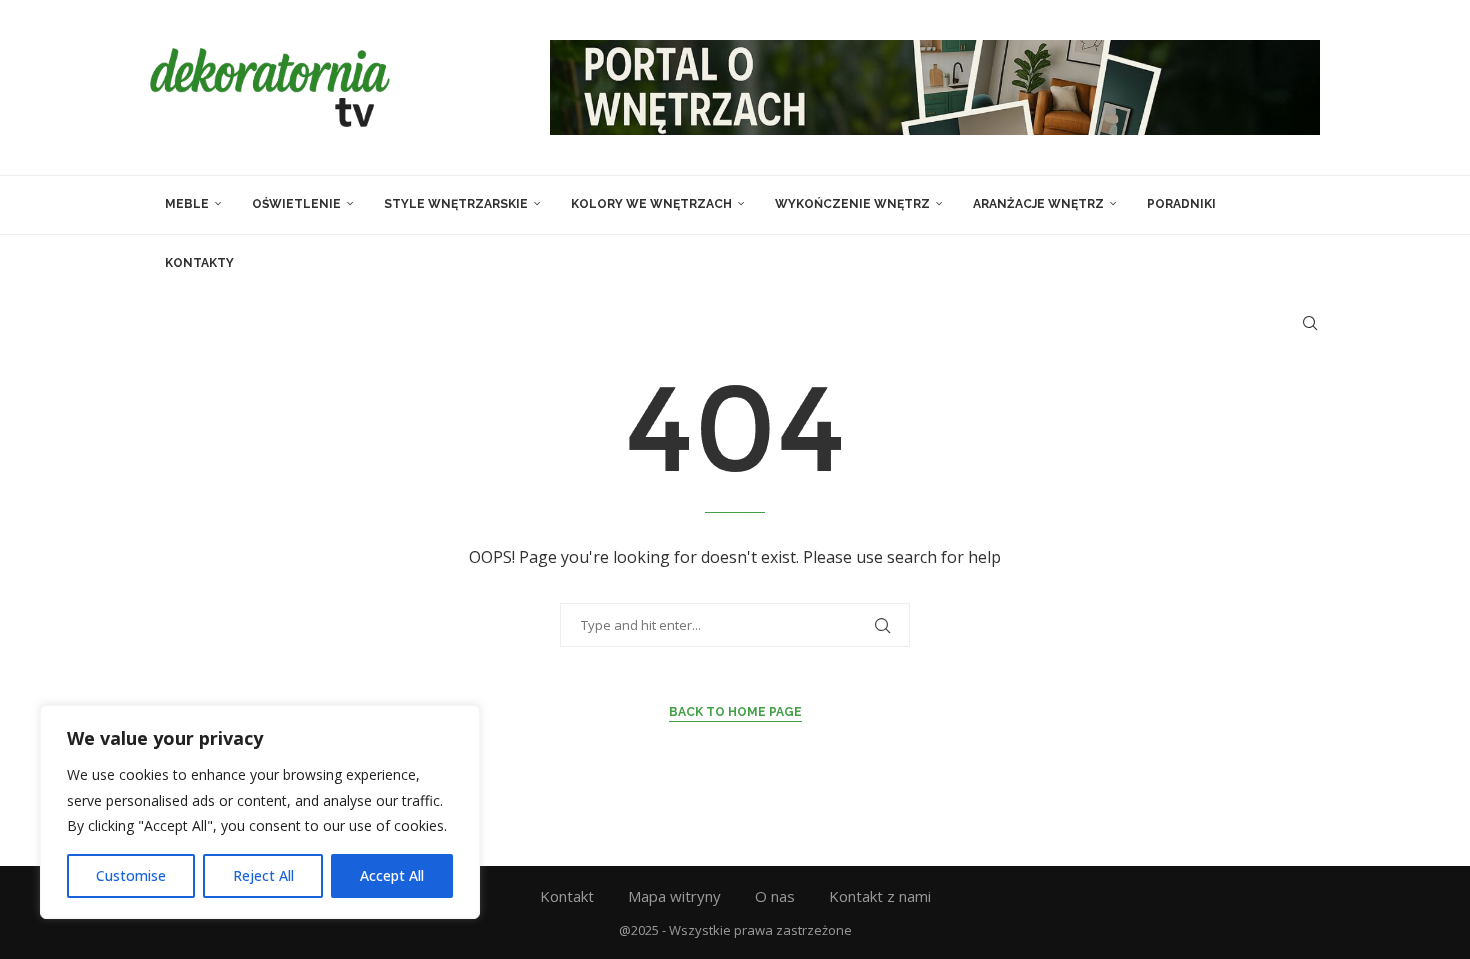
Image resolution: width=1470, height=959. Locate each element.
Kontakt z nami (880, 896)
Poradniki (1181, 204)
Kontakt (567, 896)
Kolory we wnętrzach (651, 204)
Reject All (263, 875)
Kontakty (199, 263)
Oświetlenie (296, 204)
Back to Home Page (735, 712)
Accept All (392, 875)
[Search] (1310, 323)
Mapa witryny (674, 896)
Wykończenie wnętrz (852, 204)
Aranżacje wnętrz (1038, 204)
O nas (775, 896)
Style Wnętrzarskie (456, 204)
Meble (187, 204)
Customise (131, 875)
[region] (260, 812)
